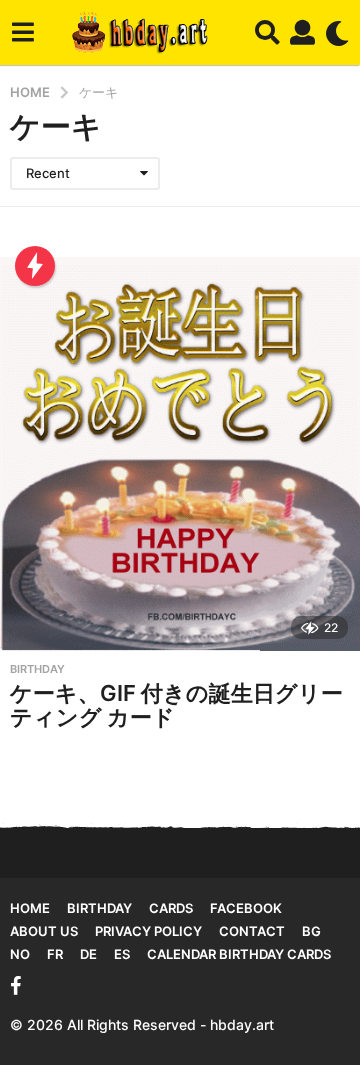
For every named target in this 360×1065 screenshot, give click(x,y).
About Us (44, 931)
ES (122, 954)
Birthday (37, 669)
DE (88, 954)
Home (30, 908)
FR (55, 954)
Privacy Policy (148, 931)
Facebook (246, 908)
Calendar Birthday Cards (239, 954)
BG (311, 931)
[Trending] (35, 266)
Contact (252, 931)
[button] (22, 33)
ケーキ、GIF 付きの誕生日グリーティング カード (176, 705)
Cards (171, 908)
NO (20, 954)
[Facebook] (16, 986)
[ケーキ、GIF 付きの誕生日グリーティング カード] (180, 454)
